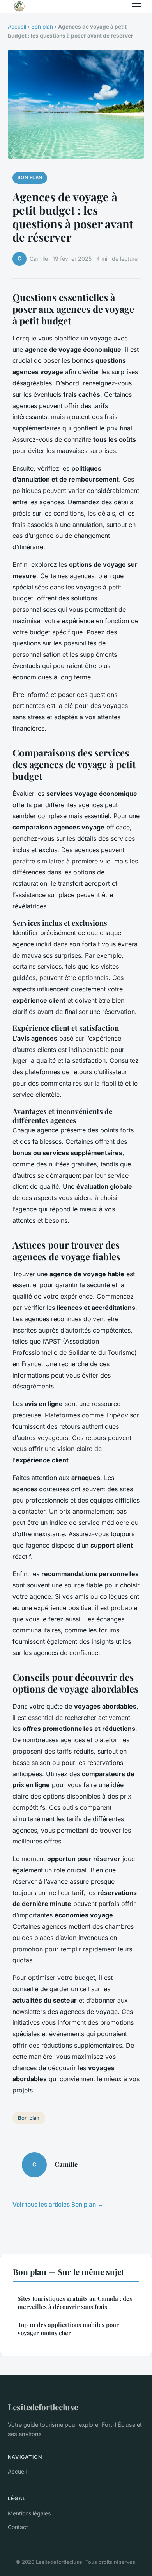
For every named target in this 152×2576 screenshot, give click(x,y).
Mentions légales (29, 2513)
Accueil (17, 27)
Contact (18, 2527)
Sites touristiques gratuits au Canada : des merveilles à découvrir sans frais (75, 2303)
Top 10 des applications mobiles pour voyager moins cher (68, 2329)
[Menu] (136, 6)
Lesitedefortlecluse (43, 2407)
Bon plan (42, 27)
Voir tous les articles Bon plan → (58, 2204)
